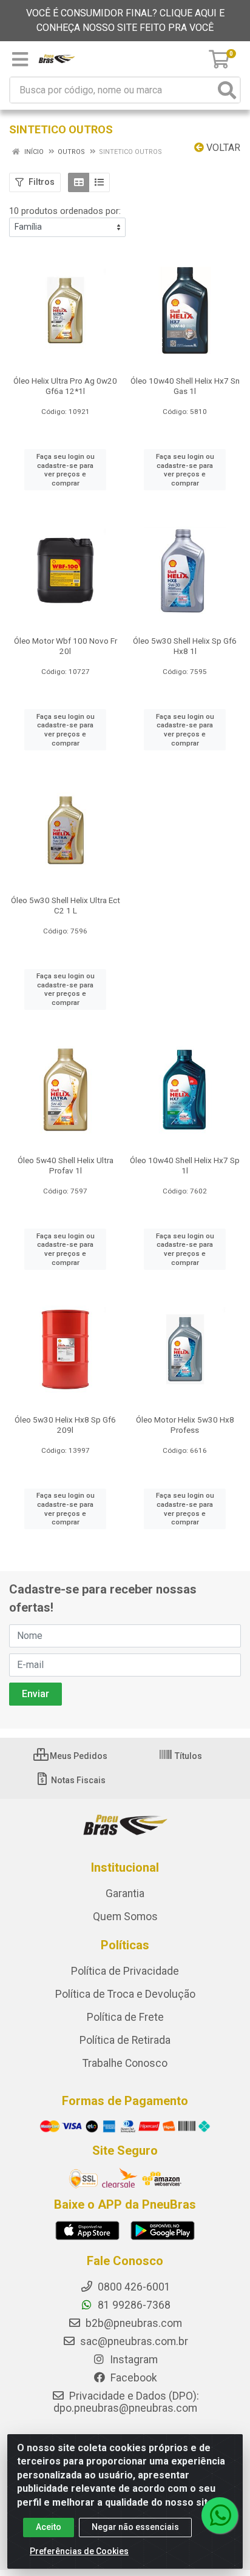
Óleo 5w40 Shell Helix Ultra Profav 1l (66, 1165)
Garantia (125, 1894)
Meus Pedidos (78, 1756)
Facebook (133, 2378)
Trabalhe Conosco (125, 2063)
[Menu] (20, 59)
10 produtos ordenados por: (65, 211)
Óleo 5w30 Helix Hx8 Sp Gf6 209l (65, 1425)
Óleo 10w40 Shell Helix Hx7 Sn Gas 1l (185, 386)
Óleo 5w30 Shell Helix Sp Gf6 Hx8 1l (185, 646)
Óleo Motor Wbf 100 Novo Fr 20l (66, 646)
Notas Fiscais (77, 1780)
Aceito (49, 2527)
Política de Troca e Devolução (125, 1994)
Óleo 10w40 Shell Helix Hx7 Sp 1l (185, 1165)
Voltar (222, 148)
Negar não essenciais (135, 2527)
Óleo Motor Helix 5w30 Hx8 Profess (185, 1425)
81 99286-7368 (133, 2305)
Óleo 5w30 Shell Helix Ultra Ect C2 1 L (66, 905)
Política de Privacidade (125, 1971)
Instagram (133, 2360)
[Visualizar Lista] (99, 182)
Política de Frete (125, 2017)
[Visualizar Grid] (79, 182)
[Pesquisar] (227, 90)
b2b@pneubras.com (133, 2323)
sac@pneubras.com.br (133, 2341)
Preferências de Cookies (79, 2551)
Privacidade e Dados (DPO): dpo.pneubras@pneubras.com (126, 2402)
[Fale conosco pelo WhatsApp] (220, 2515)
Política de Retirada (125, 2040)
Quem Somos (125, 1917)
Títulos (187, 1756)
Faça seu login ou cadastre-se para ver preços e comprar (66, 470)
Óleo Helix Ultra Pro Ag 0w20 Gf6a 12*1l (65, 386)
